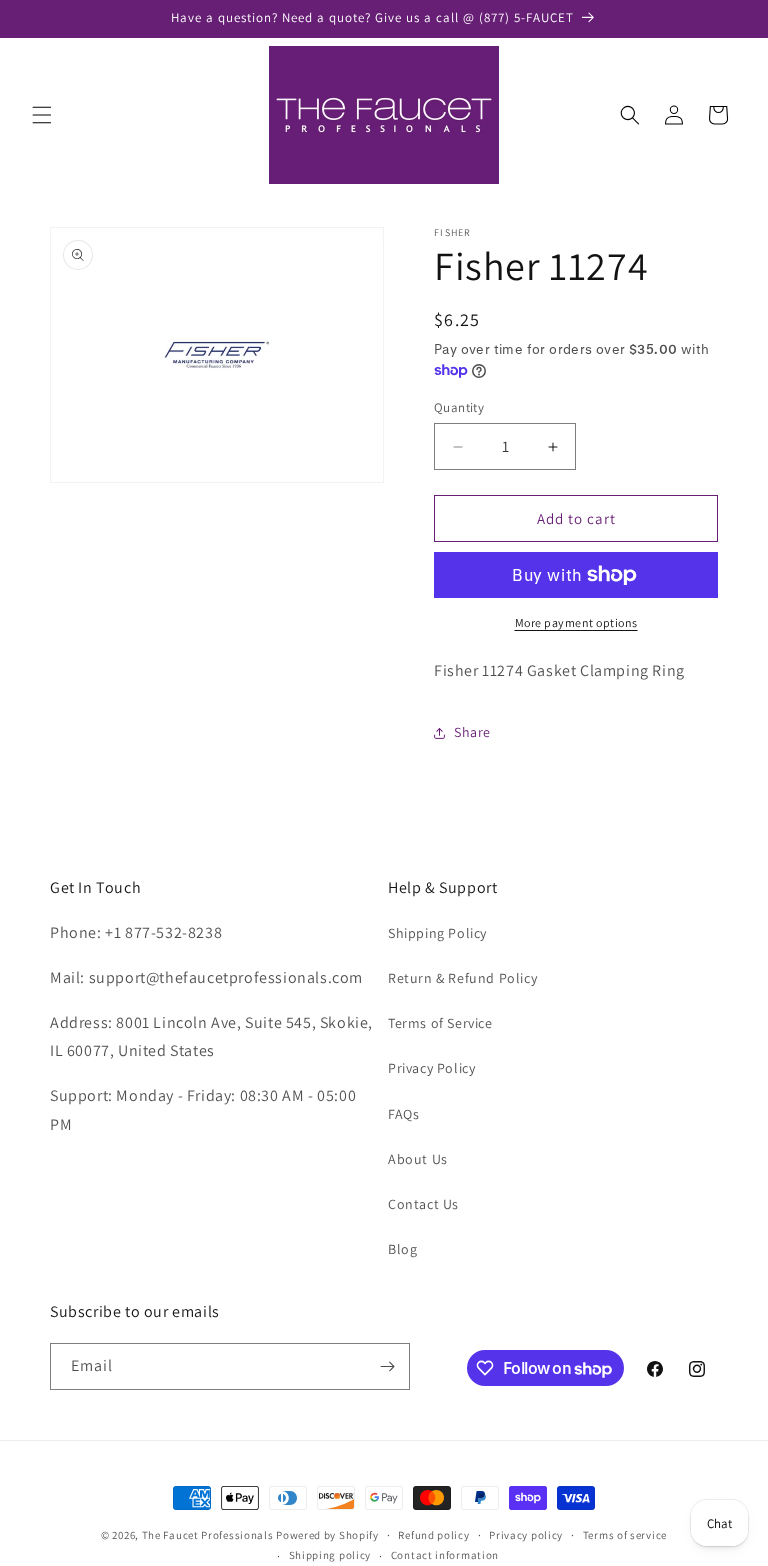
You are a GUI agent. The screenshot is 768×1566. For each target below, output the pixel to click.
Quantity (459, 407)
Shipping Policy (437, 933)
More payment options (576, 622)
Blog (402, 1249)
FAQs (403, 1114)
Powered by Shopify (327, 1535)
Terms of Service (440, 1023)
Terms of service (625, 1535)
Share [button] (472, 732)
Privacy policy (526, 1535)
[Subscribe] (387, 1366)
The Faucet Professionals (208, 1535)
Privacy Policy (431, 1068)
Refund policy (433, 1535)
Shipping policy (330, 1555)
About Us (418, 1159)
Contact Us (423, 1204)
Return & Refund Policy (462, 978)
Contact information (445, 1555)
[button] (42, 115)
